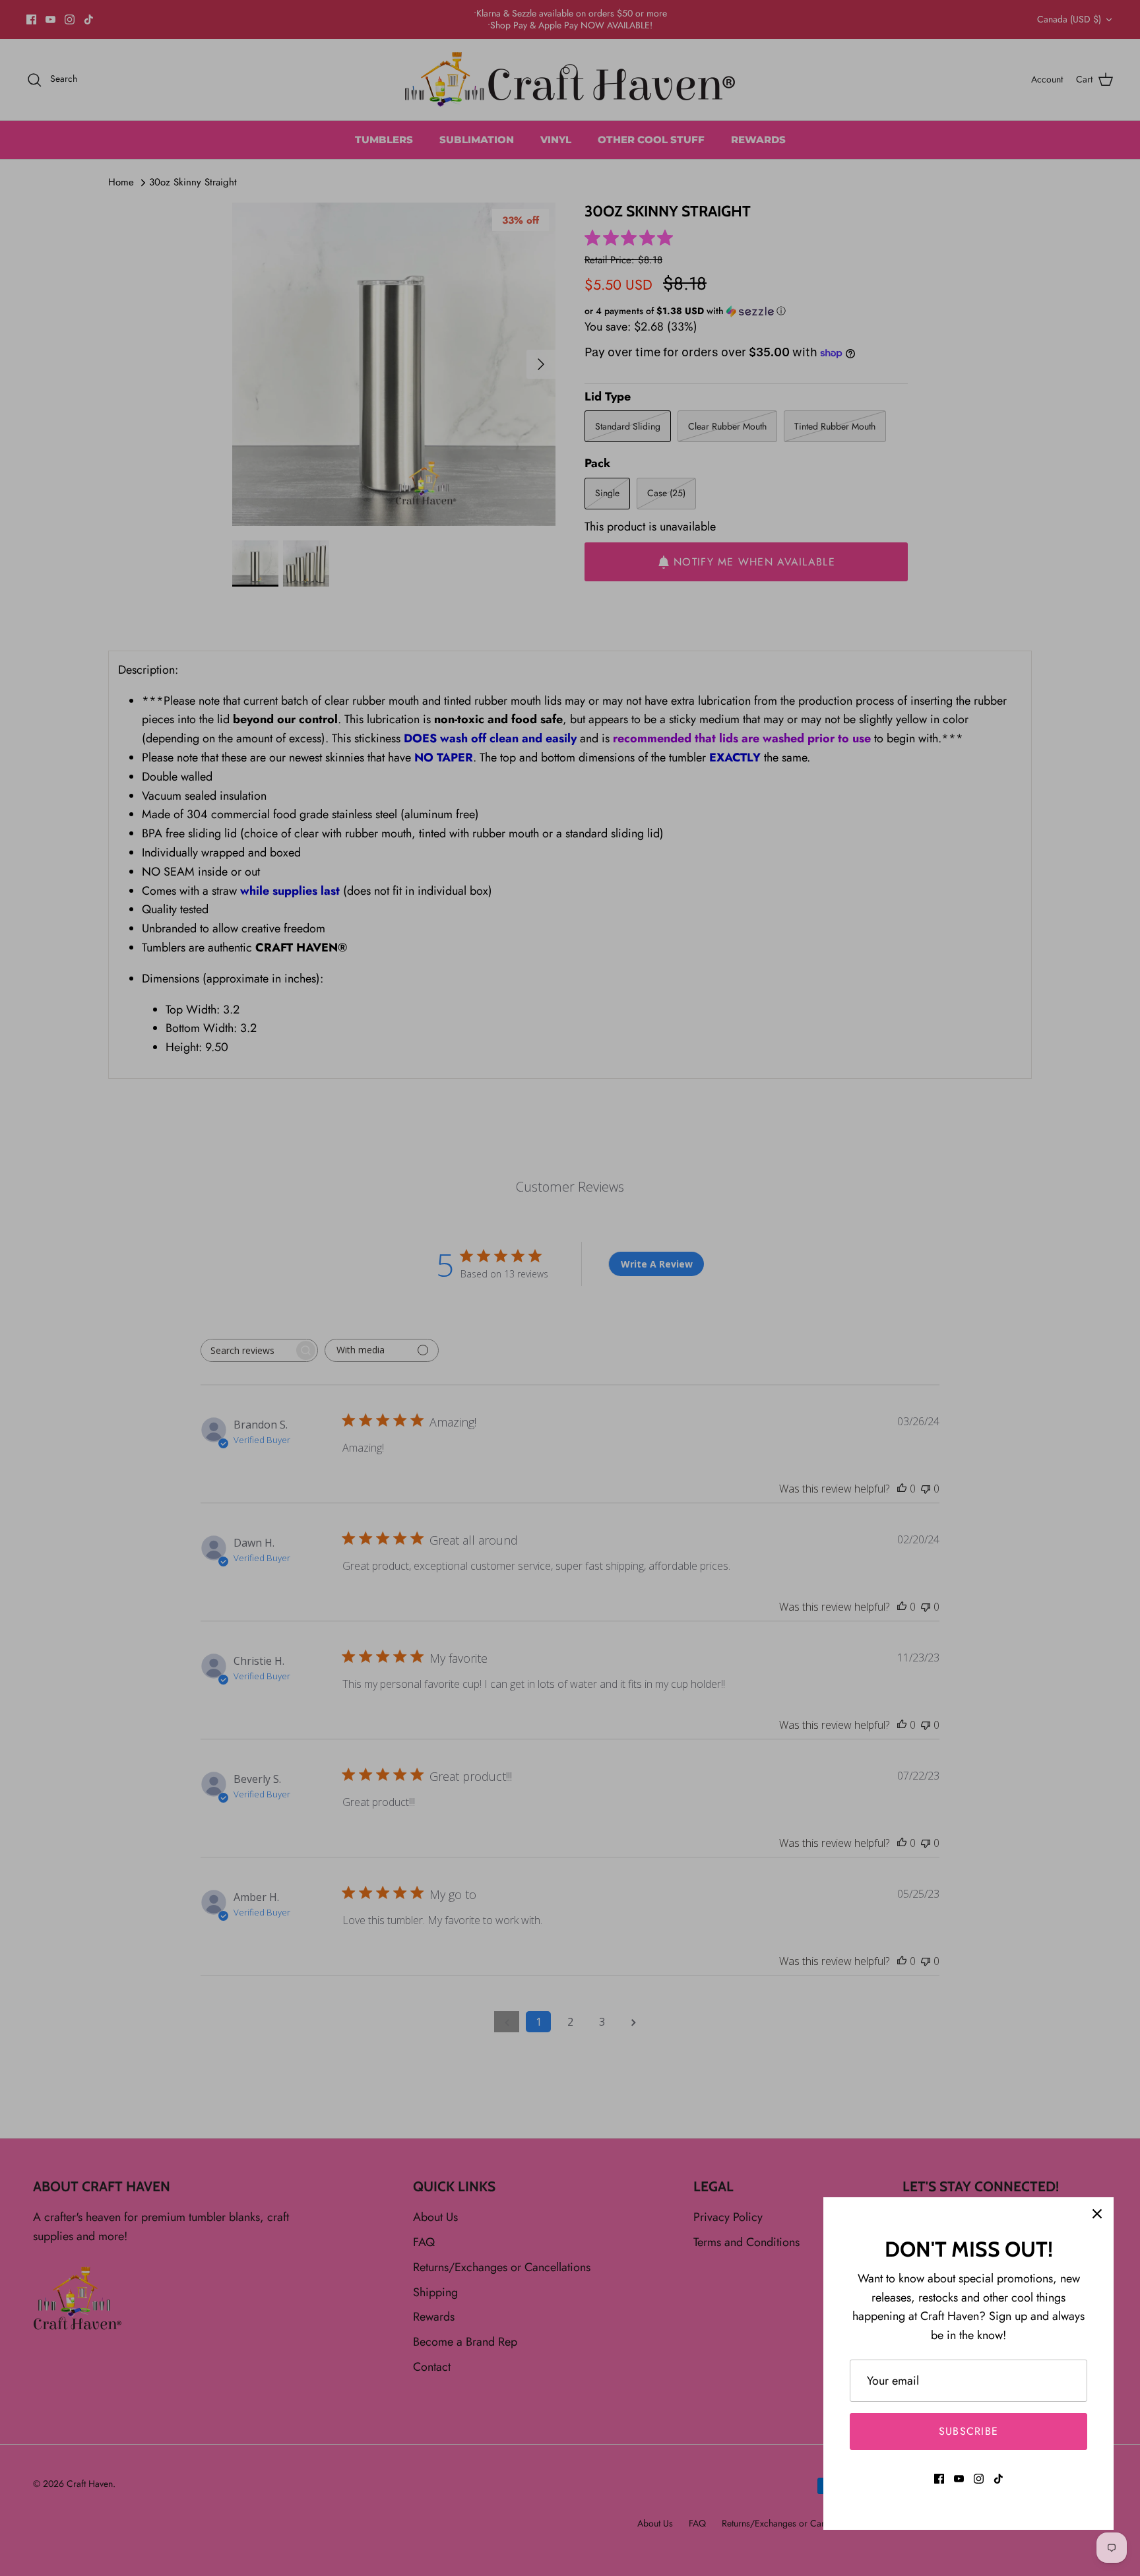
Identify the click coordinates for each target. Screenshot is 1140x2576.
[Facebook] (939, 2479)
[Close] (1097, 2214)
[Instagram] (979, 2479)
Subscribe (969, 2431)
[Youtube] (959, 2479)
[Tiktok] (998, 2479)
